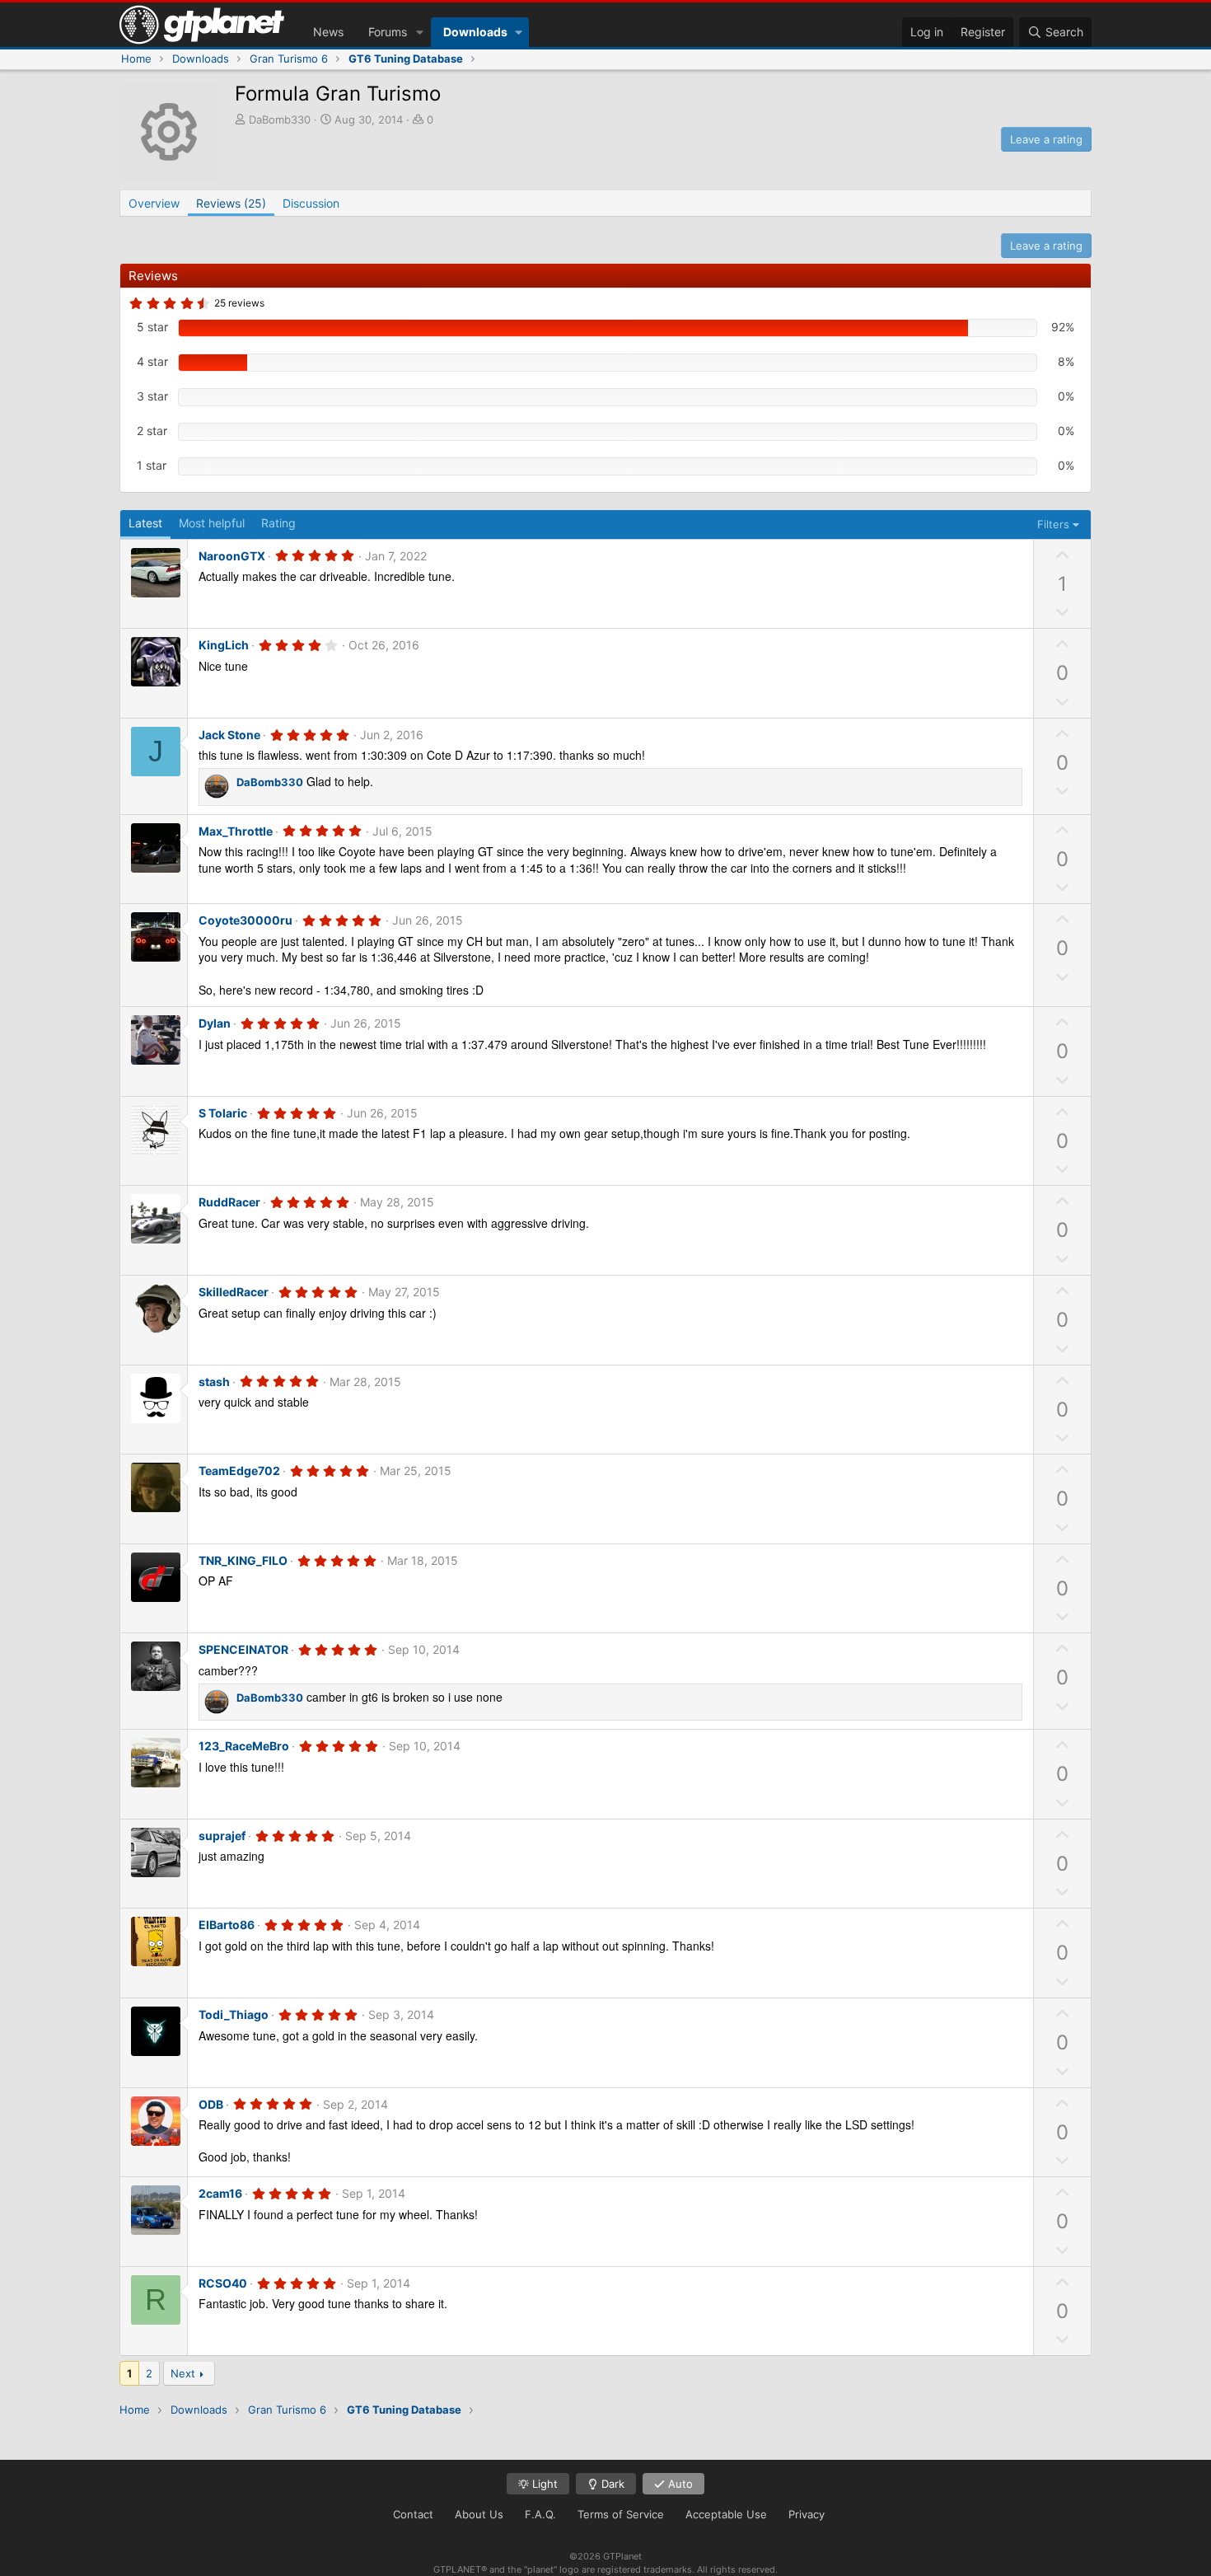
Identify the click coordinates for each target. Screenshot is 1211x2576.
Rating (278, 523)
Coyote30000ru (245, 920)
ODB (211, 2104)
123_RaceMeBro (244, 1746)
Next (183, 2373)
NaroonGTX (232, 556)
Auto (679, 2484)
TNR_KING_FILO (243, 1560)
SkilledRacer (234, 1292)
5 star (152, 327)
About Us (479, 2514)
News (328, 32)
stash (214, 1382)
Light (543, 2484)
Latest (145, 523)
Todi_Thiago (234, 2014)
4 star (152, 361)
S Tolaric (223, 1113)
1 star (152, 465)
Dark (611, 2484)
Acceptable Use (726, 2514)
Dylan (215, 1023)
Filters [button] (1053, 524)
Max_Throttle (236, 831)
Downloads (475, 32)
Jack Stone (229, 735)
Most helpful (212, 523)
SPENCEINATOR (243, 1649)
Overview (154, 203)
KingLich (224, 645)
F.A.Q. (540, 2514)
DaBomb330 (280, 119)
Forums (388, 32)
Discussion (311, 203)
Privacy (807, 2514)
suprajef (222, 1836)
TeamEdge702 (239, 1471)
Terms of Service (621, 2514)
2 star (152, 431)
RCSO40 (223, 2283)
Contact (413, 2514)
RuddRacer (229, 1202)
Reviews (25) (231, 203)
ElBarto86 (227, 1925)
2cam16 (220, 2193)
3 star (152, 396)
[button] (420, 32)
